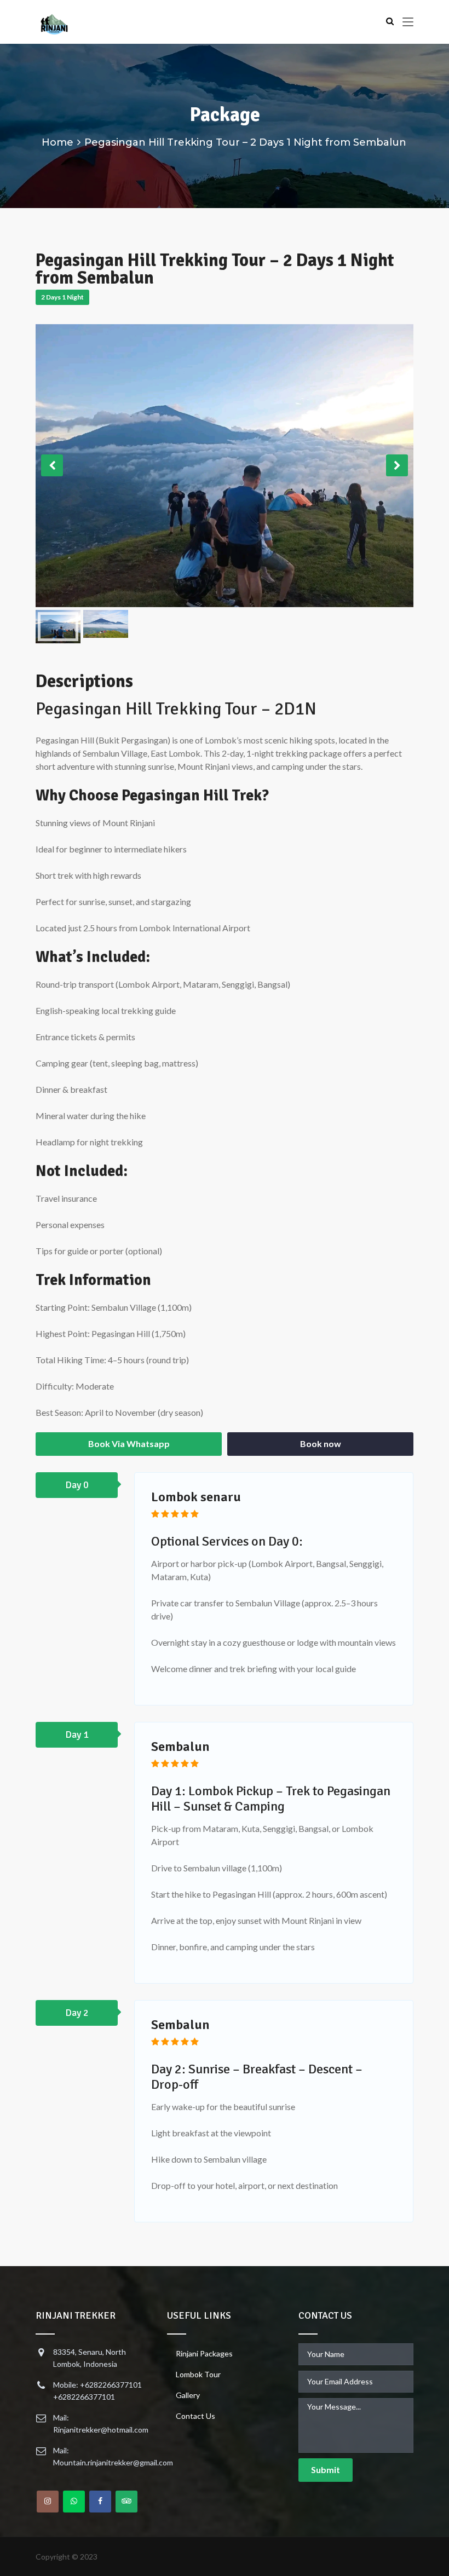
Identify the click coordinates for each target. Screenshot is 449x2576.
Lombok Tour (198, 2374)
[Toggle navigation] (408, 22)
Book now (321, 1443)
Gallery (188, 2395)
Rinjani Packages (204, 2353)
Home (57, 142)
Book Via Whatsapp (129, 1443)
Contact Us (195, 2416)
